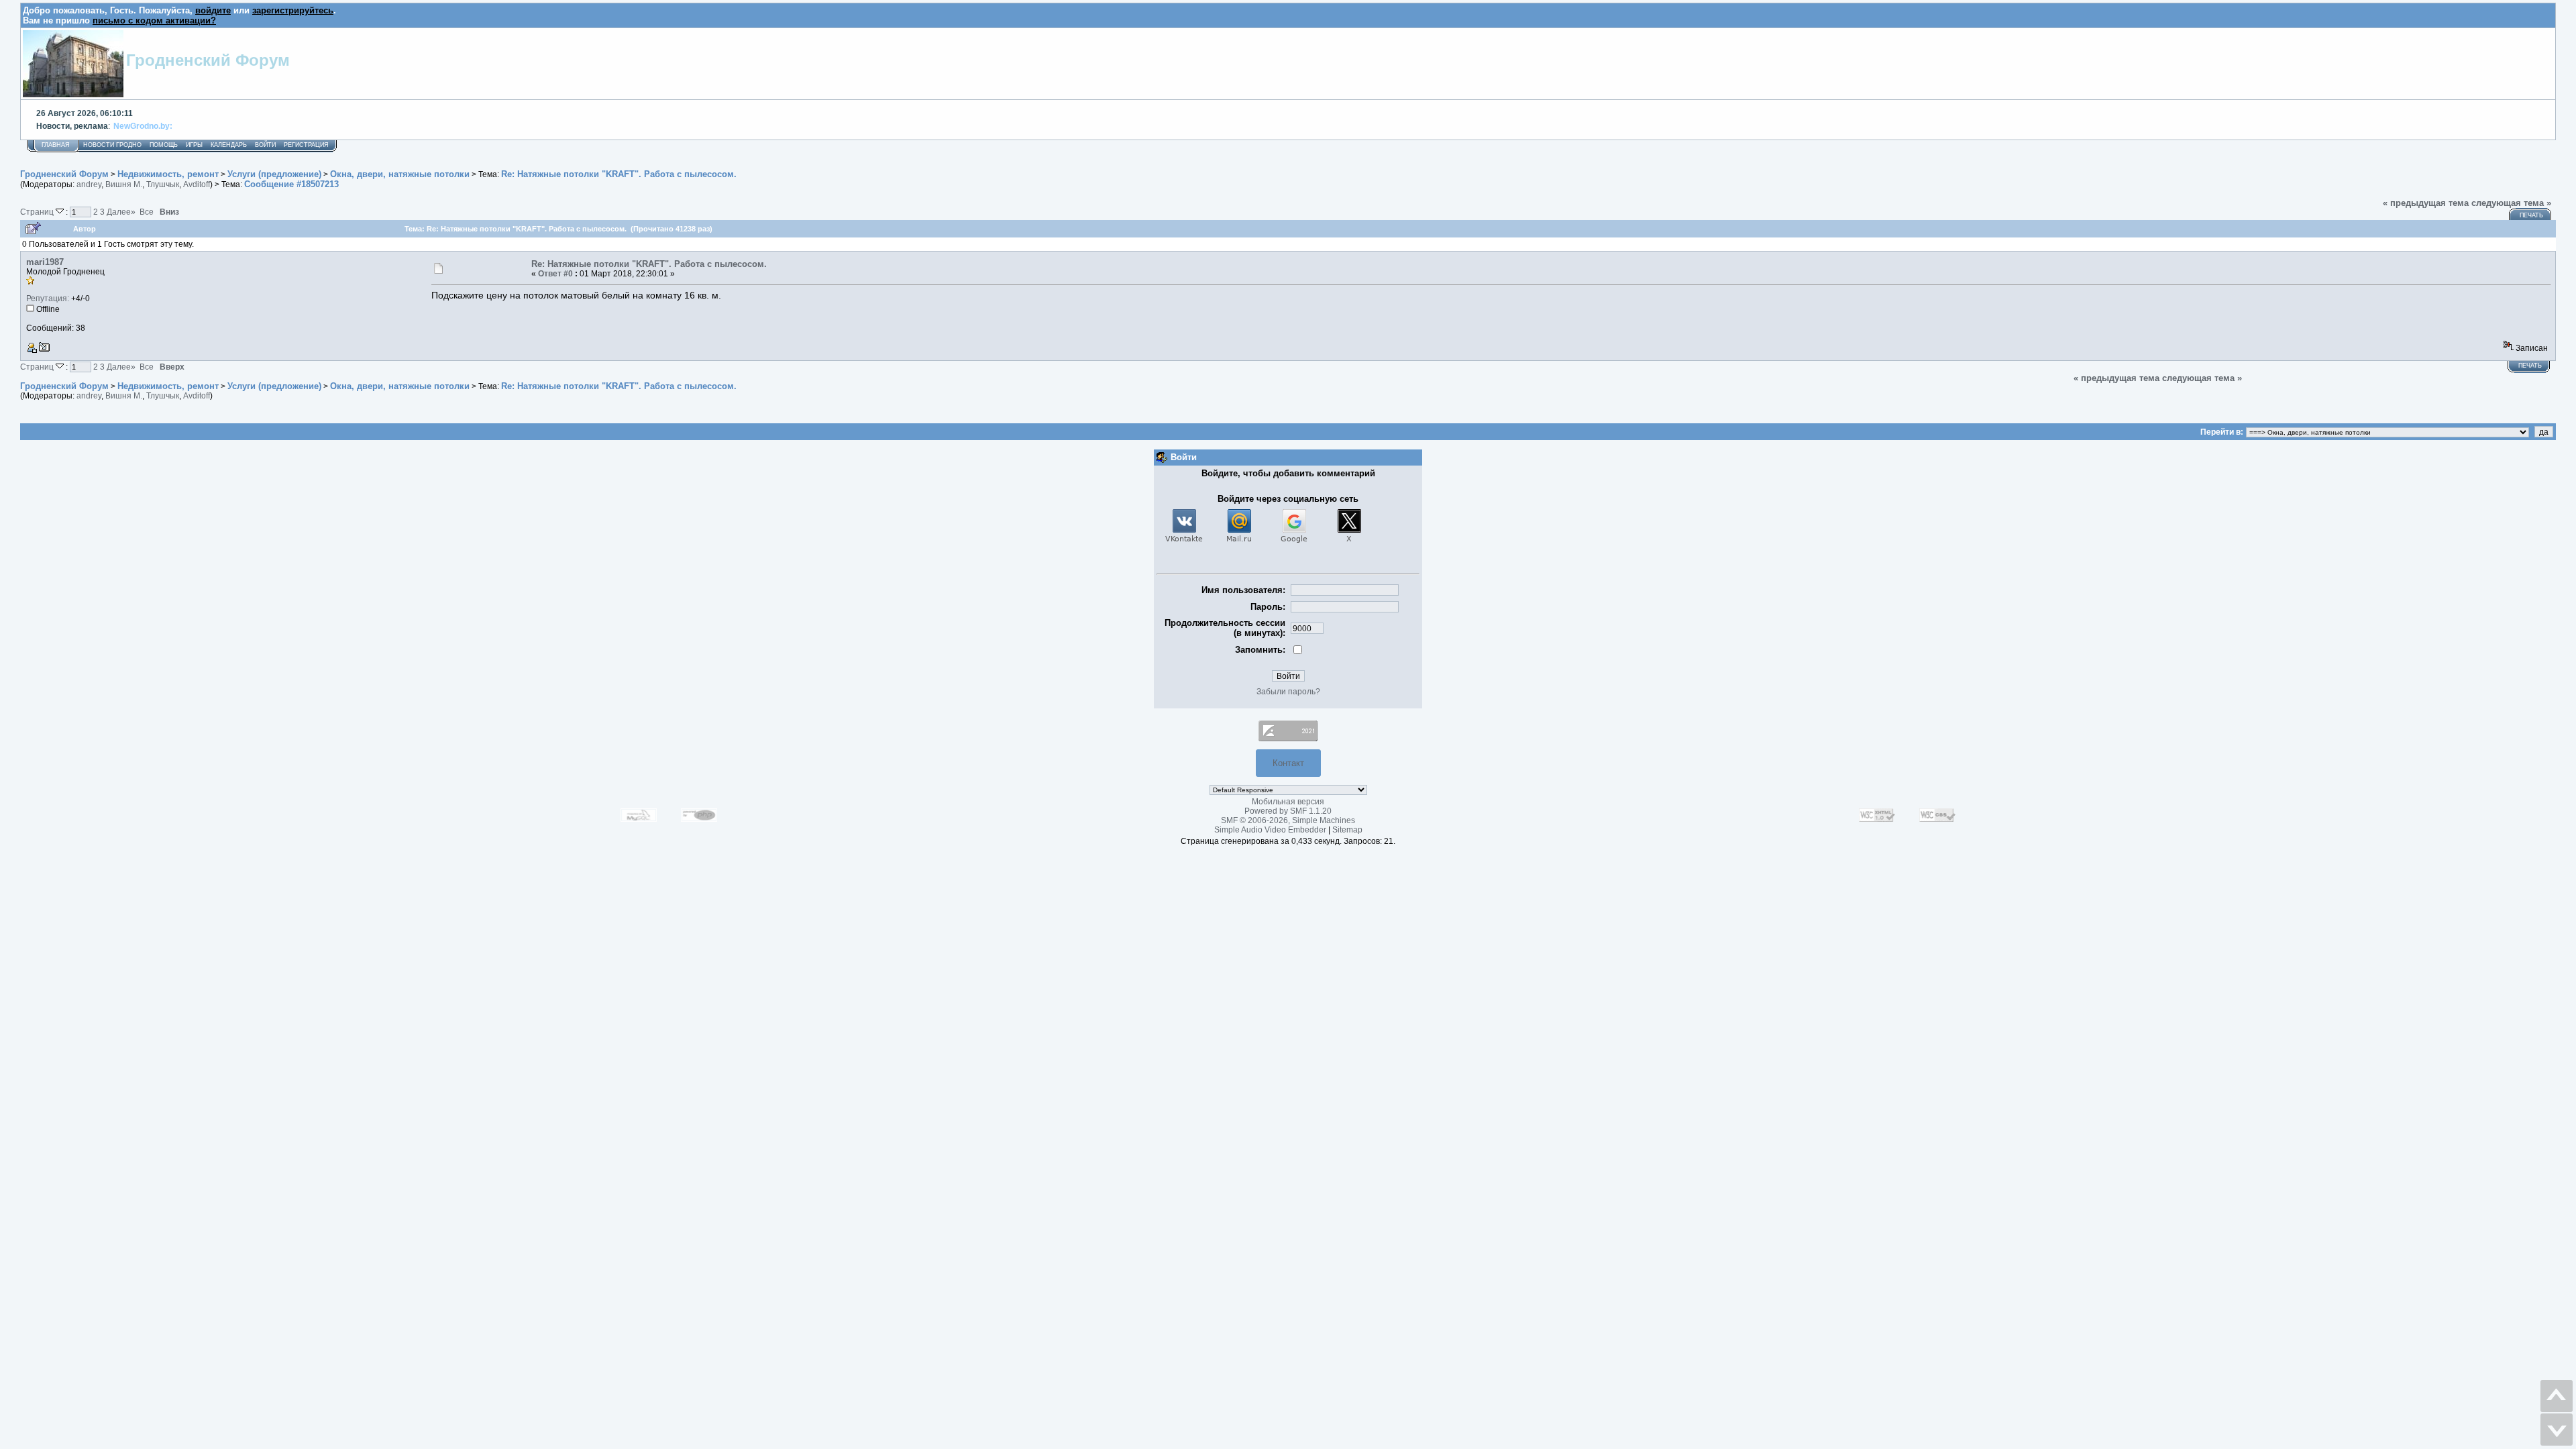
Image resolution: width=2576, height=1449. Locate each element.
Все (147, 212)
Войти (265, 145)
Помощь (164, 145)
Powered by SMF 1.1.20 (1288, 811)
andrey (89, 184)
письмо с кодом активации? (154, 20)
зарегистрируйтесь (293, 10)
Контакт (1288, 763)
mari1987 (45, 262)
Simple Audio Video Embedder (1270, 830)
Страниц (38, 212)
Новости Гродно (112, 145)
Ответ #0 (555, 274)
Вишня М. (124, 184)
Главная (56, 145)
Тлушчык (163, 184)
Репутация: (48, 299)
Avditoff (197, 184)
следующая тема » (2511, 203)
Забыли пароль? (1288, 692)
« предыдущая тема (2426, 203)
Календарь (229, 145)
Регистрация (306, 145)
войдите (213, 10)
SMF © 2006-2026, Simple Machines (1288, 820)
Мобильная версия (1288, 802)
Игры (194, 145)
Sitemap (1347, 830)
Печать (2531, 215)
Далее (121, 212)
